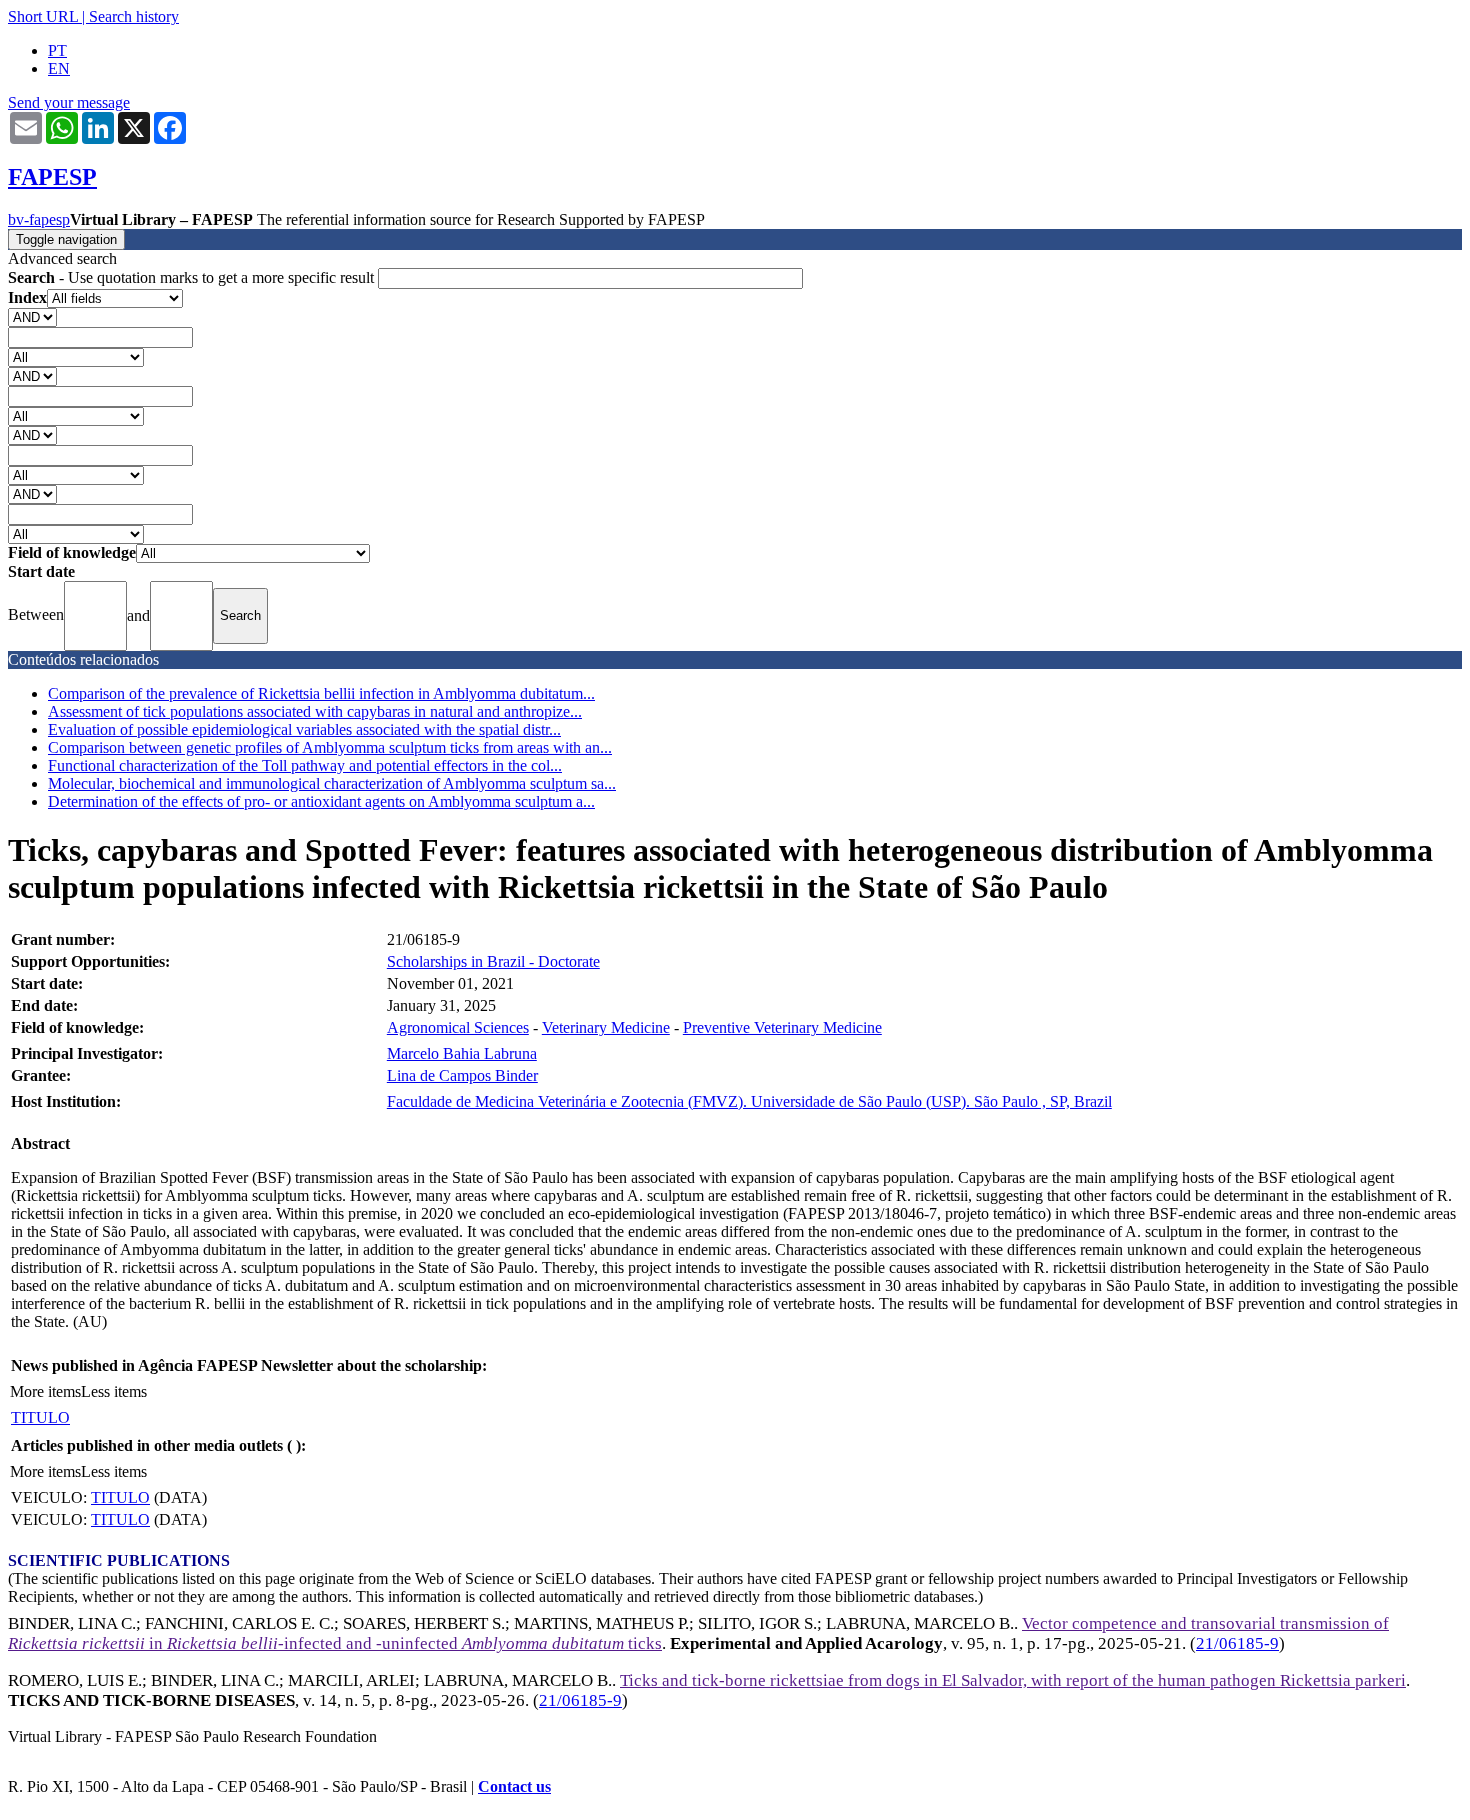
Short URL (43, 16)
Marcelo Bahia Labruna (462, 1053)
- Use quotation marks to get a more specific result (193, 277)
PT (57, 50)
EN (59, 68)
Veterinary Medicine (606, 1027)
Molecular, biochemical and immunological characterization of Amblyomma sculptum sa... (332, 783)
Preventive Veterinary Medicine (782, 1027)
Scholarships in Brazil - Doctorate (493, 961)
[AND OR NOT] (32, 316)
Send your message (69, 102)
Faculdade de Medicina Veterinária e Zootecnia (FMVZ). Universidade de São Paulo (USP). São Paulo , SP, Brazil (749, 1101)
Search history (134, 16)
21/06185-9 (1237, 1643)
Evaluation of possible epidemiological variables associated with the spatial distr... (304, 729)
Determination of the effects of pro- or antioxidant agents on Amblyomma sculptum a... (321, 801)
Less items (114, 1391)
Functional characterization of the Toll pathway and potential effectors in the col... (305, 765)
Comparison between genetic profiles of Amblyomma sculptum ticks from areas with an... (330, 747)
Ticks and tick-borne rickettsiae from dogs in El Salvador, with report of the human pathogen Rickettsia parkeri (1013, 1680)
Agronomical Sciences (458, 1027)
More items (45, 1391)
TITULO (40, 1417)
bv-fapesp (39, 219)
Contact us (514, 1786)
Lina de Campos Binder (462, 1075)
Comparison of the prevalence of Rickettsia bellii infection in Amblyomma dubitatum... (321, 693)
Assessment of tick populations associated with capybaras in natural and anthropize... (315, 711)
